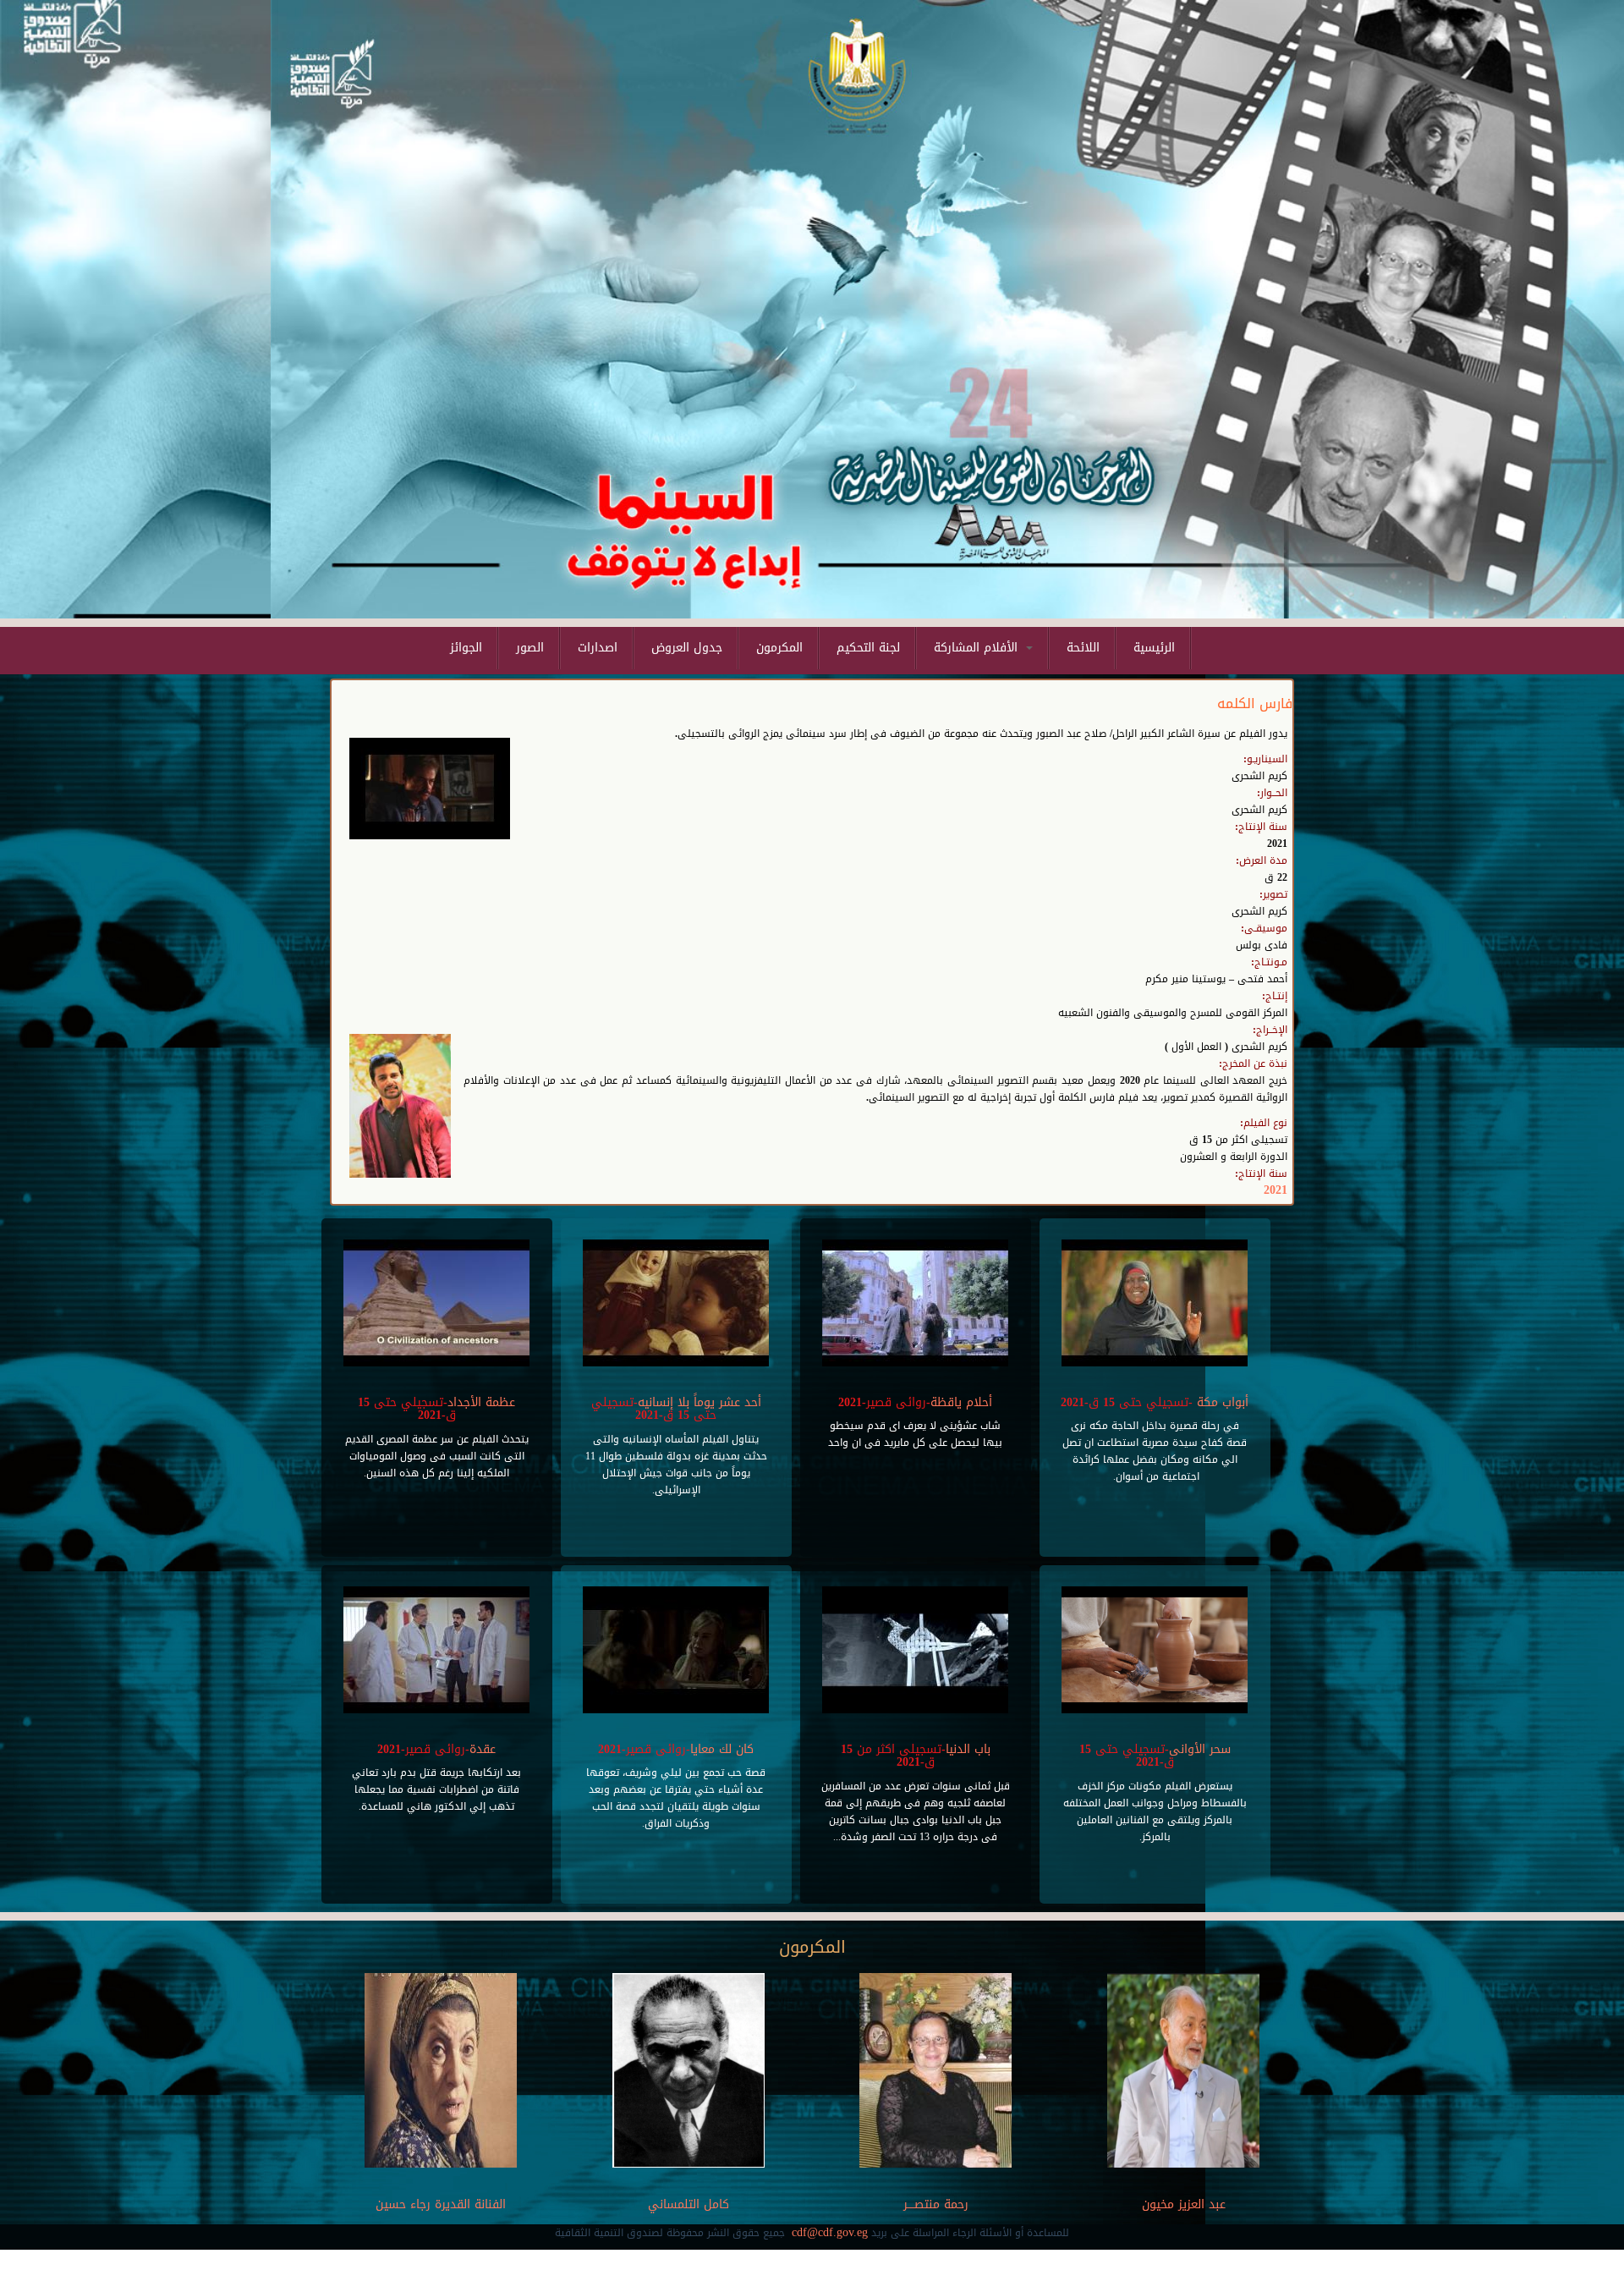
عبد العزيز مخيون (1183, 2204)
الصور (530, 648)
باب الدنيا (968, 1749)
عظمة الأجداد (481, 1402)
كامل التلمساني (689, 2204)
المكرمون (779, 648)
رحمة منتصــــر (936, 2204)
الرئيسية (1154, 648)
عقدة (483, 1749)
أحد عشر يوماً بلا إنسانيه (700, 1402)
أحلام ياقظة (961, 1402)
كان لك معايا (722, 1749)
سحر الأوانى (1200, 1749)
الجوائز (466, 648)
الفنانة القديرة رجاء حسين (441, 2204)
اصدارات (598, 648)
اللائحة (1083, 648)
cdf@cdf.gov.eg (830, 2232)
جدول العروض (687, 648)
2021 (1276, 1190)
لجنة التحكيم (868, 648)
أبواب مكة (1221, 1402)
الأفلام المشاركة (978, 648)
